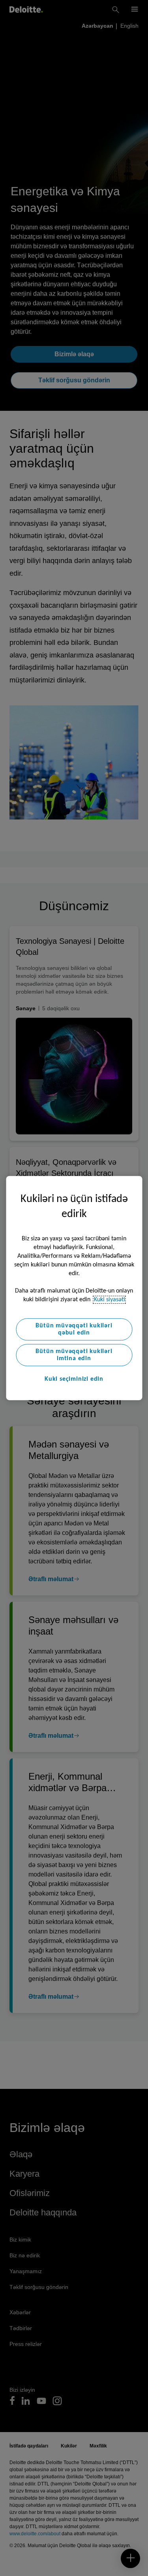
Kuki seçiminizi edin (74, 1379)
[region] (74, 1288)
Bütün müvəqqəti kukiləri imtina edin (74, 1355)
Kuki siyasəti (110, 1300)
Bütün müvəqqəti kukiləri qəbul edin (74, 1329)
